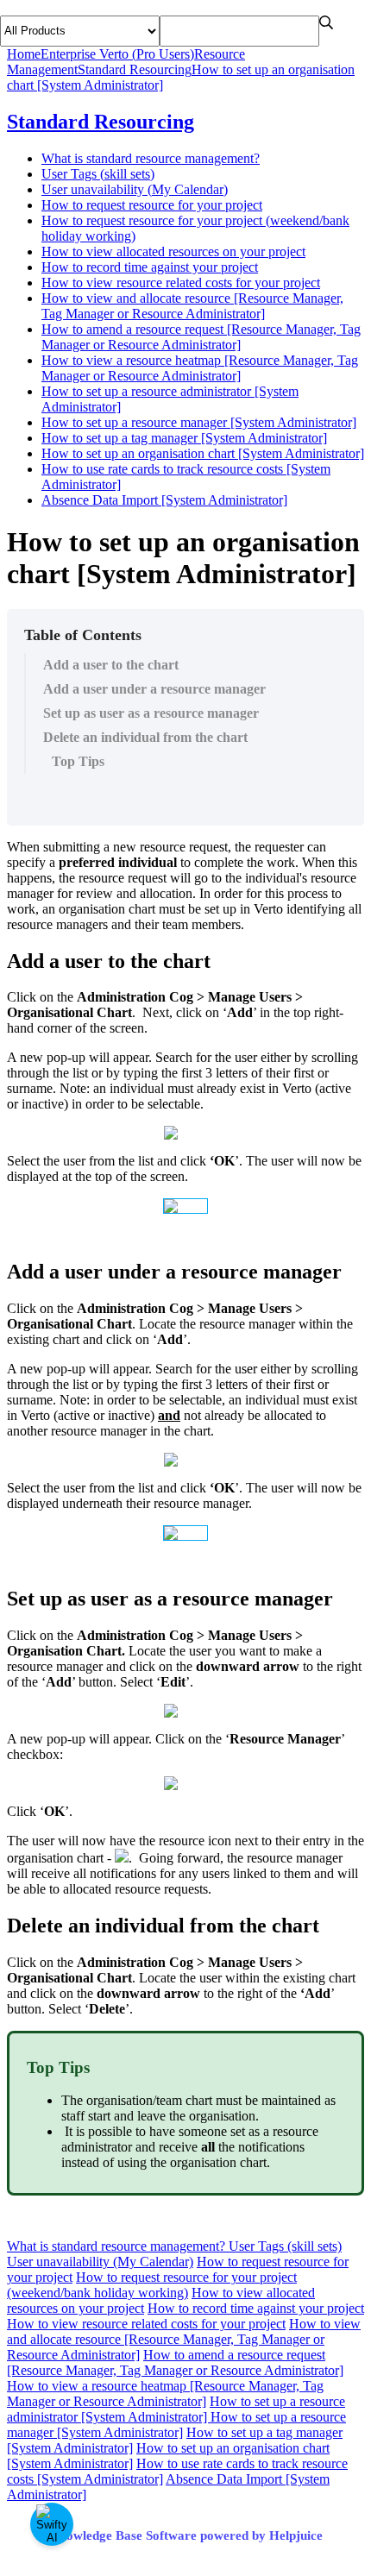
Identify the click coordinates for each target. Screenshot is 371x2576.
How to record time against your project (150, 267)
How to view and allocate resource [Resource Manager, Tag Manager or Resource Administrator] (192, 306)
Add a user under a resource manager (154, 689)
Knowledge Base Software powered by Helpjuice (186, 2535)
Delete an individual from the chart (145, 737)
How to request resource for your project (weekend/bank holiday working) (152, 2285)
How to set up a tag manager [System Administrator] (184, 438)
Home (24, 54)
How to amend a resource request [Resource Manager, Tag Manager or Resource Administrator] (201, 337)
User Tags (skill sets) (98, 174)
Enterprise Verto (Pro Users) (117, 54)
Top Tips (78, 761)
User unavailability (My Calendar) (135, 189)
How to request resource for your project (152, 205)
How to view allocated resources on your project (173, 251)
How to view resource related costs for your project (181, 283)
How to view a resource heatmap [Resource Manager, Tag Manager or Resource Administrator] (200, 368)
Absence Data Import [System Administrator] (164, 500)
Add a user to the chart (111, 665)
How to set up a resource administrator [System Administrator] (176, 2409)
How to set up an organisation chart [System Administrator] (203, 453)
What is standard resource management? (151, 158)
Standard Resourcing (135, 69)
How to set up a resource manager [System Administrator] (199, 422)
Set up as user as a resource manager (151, 713)
